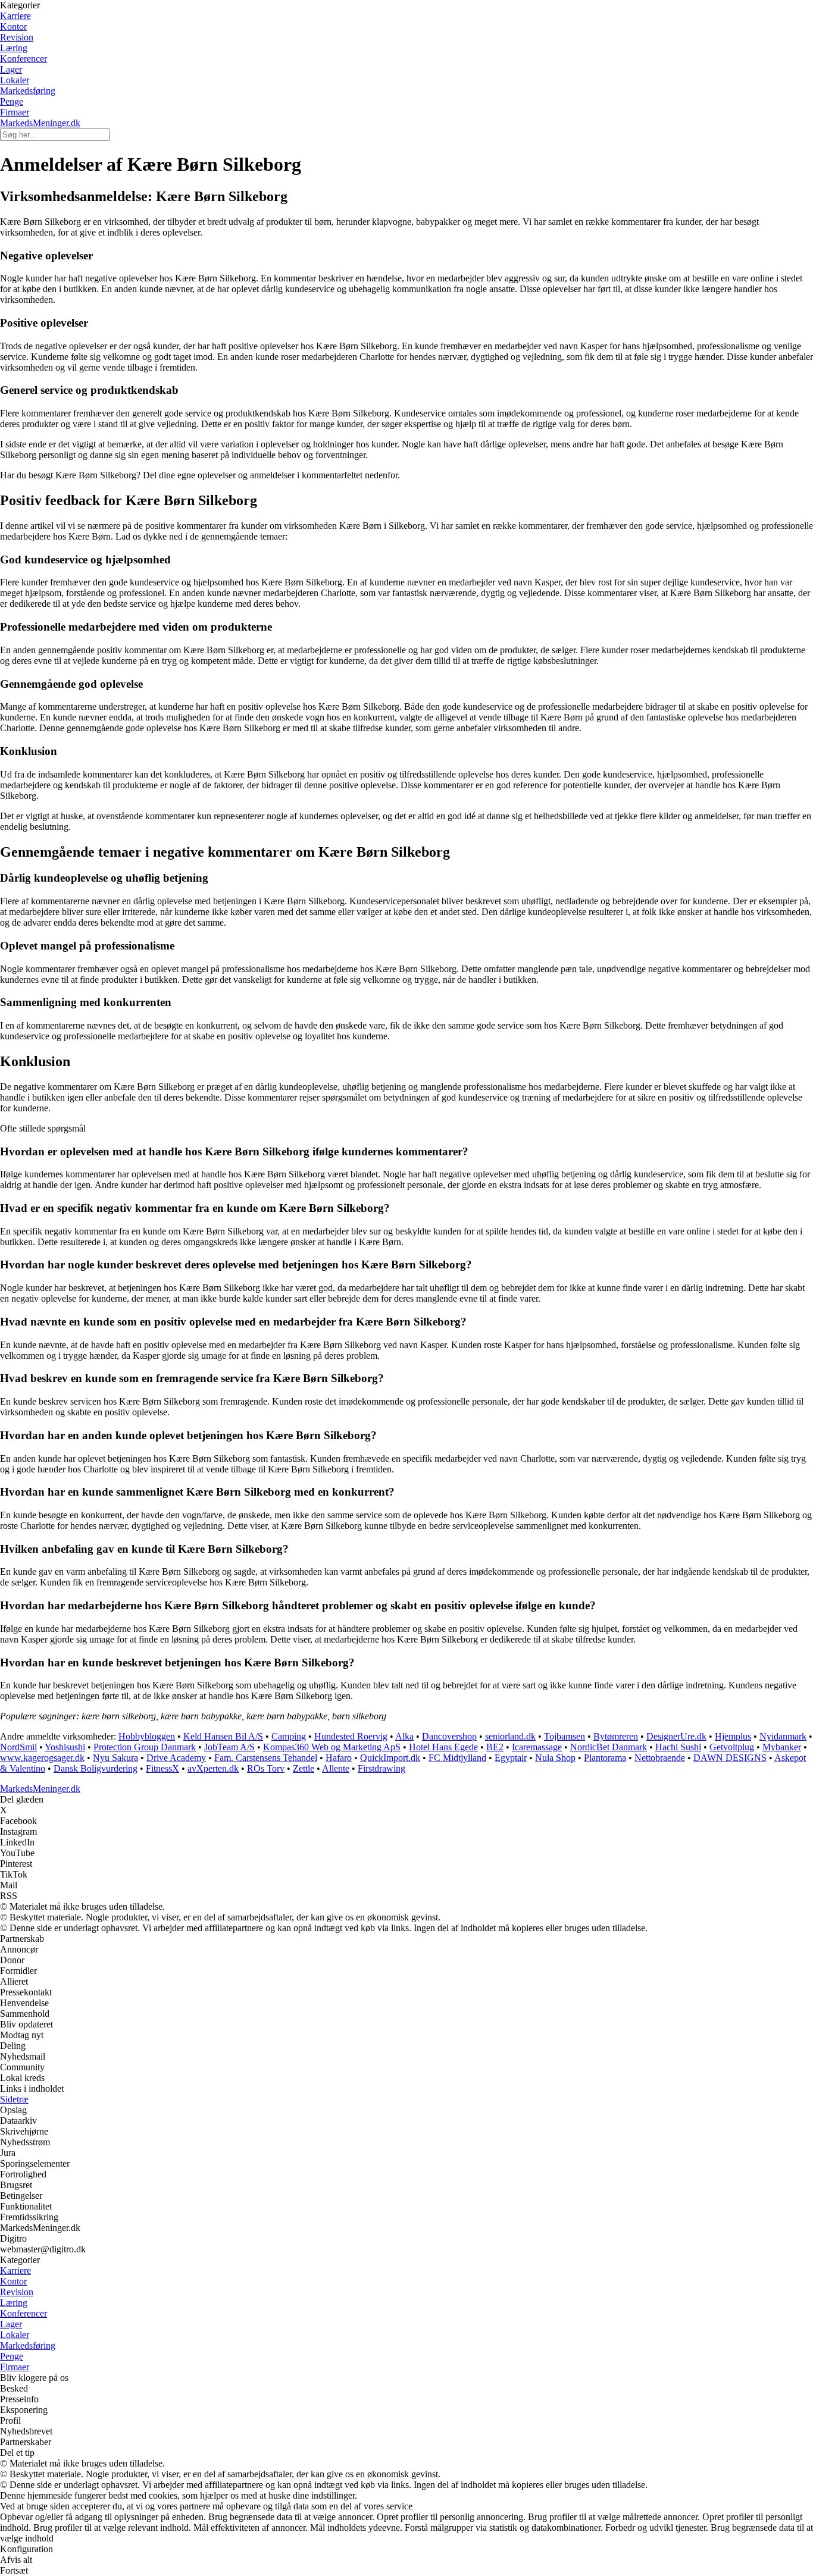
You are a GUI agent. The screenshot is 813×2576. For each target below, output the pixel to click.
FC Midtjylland (457, 1758)
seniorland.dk (510, 1736)
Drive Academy (176, 1758)
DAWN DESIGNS (730, 1758)
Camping (289, 1736)
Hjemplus (733, 1736)
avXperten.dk (213, 1768)
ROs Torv (266, 1768)
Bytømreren (616, 1736)
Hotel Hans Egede (443, 1747)
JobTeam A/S (229, 1747)
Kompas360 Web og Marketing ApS (332, 1747)
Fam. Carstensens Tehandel (266, 1758)
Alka (404, 1736)
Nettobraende (660, 1758)
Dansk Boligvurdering (96, 1768)
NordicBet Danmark (609, 1747)
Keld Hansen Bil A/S (223, 1736)
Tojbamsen (565, 1736)
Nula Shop (555, 1758)
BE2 (495, 1747)
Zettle (304, 1768)
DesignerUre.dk (676, 1736)
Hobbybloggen (147, 1736)
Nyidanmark (783, 1736)
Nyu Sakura (115, 1758)
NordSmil (18, 1747)
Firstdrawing (382, 1768)
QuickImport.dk (390, 1758)
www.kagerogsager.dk (42, 1758)
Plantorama (605, 1758)
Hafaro (339, 1758)
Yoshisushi (65, 1747)
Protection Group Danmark (145, 1747)
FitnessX (162, 1768)
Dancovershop (449, 1736)
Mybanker (782, 1747)
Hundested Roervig (351, 1736)
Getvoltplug (732, 1747)
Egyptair (511, 1758)
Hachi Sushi (678, 1747)
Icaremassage (537, 1747)
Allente (336, 1768)
